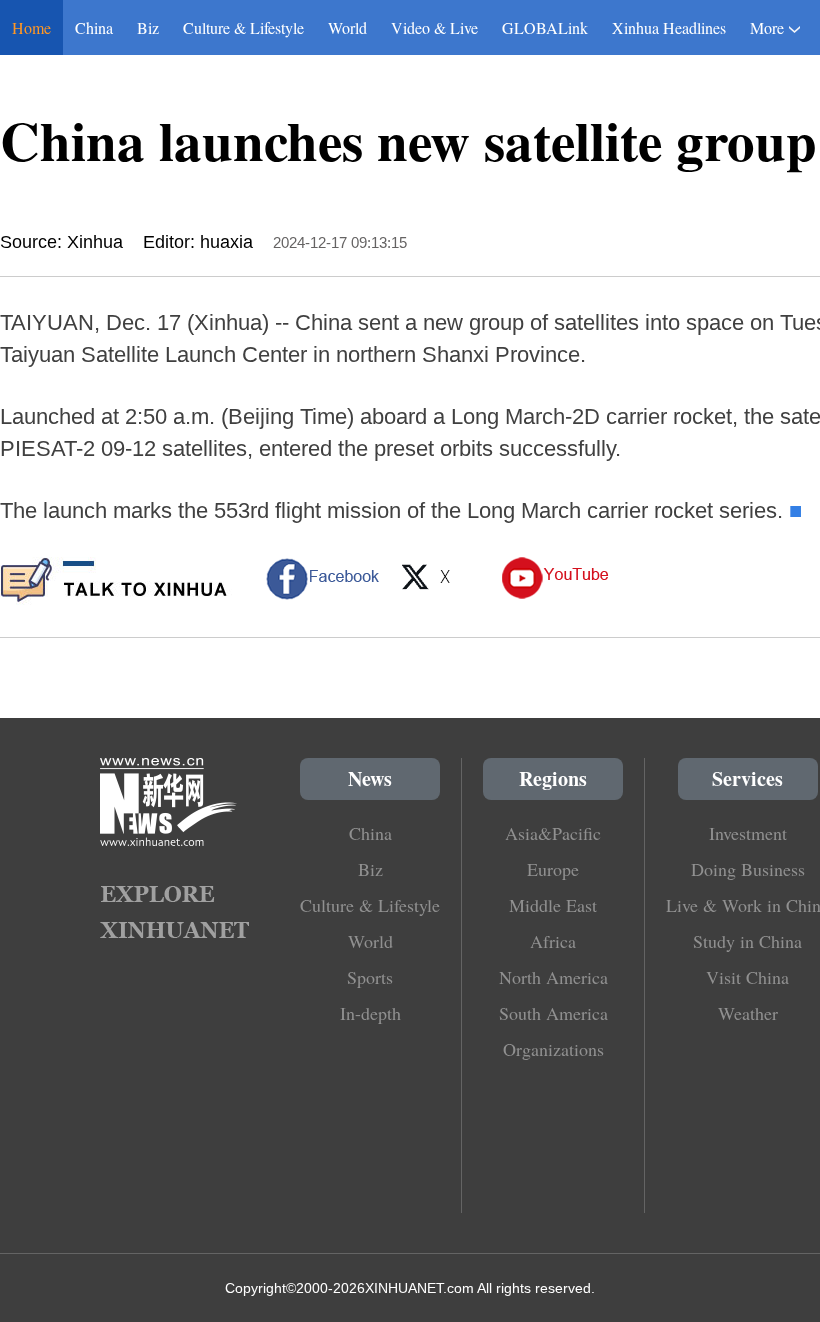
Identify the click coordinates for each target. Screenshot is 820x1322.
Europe (553, 869)
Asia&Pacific (553, 833)
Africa (553, 941)
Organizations (553, 1049)
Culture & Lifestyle (243, 27)
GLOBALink (545, 27)
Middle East (553, 905)
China (94, 27)
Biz (148, 27)
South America (553, 1013)
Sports (370, 977)
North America (553, 977)
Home (31, 27)
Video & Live (434, 27)
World (347, 27)
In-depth (370, 1013)
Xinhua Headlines (669, 27)
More (767, 27)
